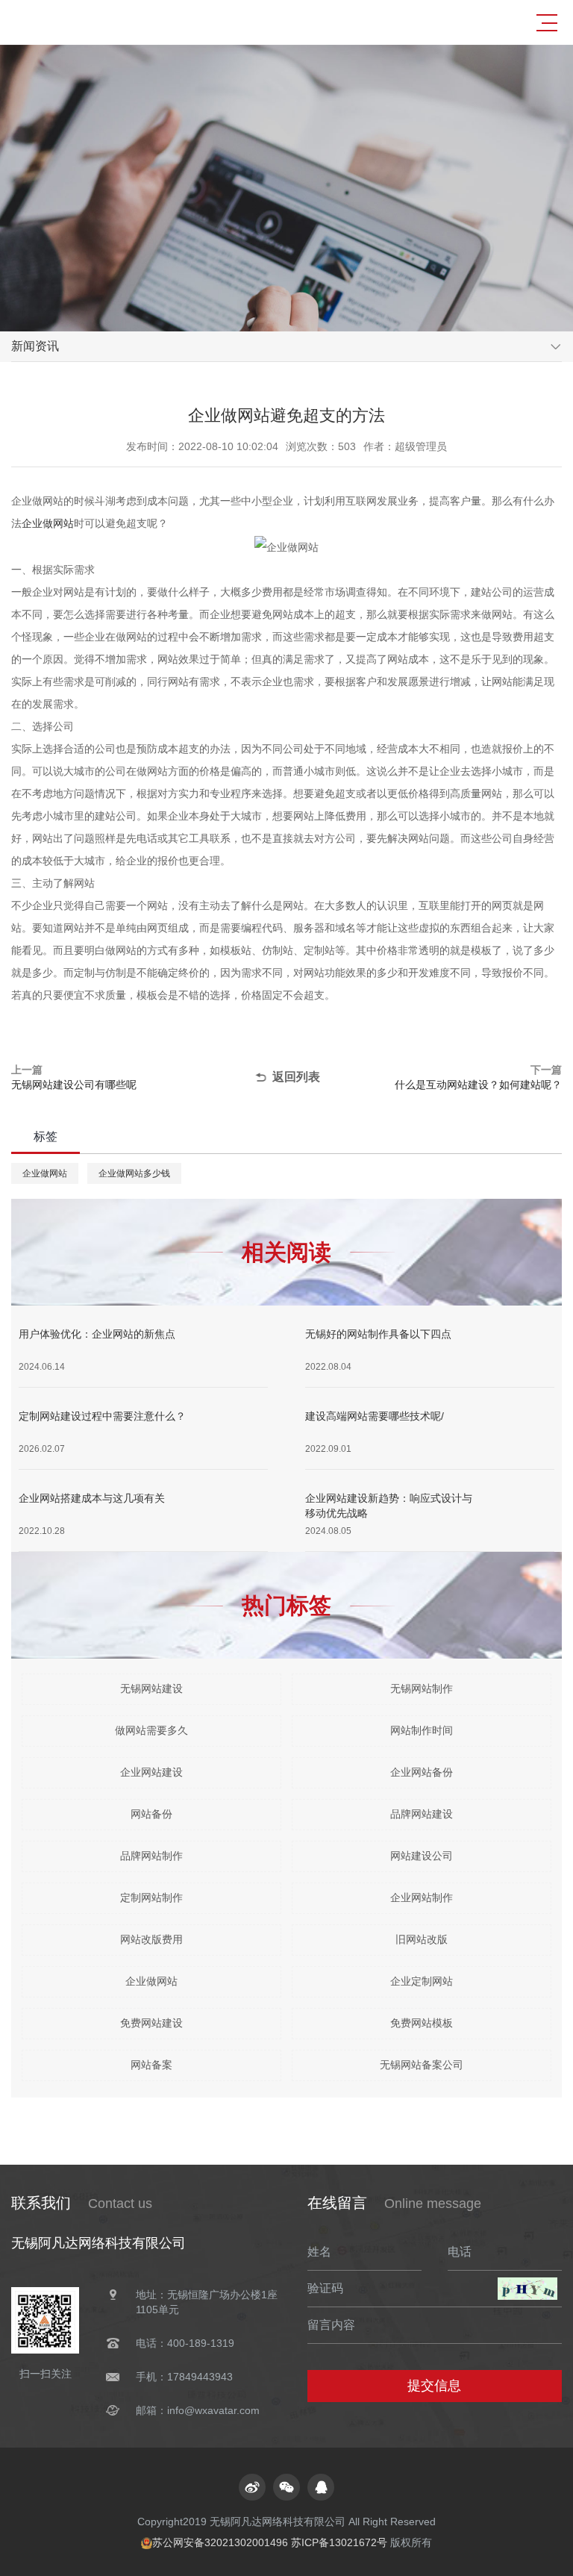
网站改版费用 (151, 1939)
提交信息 (434, 2386)
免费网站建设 (151, 2023)
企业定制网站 (422, 1981)
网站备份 (151, 1814)
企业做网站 (48, 523)
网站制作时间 (422, 1730)
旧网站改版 (422, 1939)
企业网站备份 (422, 1772)
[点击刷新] (527, 2289)
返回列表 (296, 1077)
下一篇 (478, 1077)
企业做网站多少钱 (134, 1173)
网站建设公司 (422, 1856)
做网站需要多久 (151, 1730)
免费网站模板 (422, 2023)
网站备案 (151, 2065)
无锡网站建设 (151, 1688)
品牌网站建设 (422, 1814)
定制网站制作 (151, 1897)
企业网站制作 (422, 1897)
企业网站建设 (151, 1772)
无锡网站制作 (422, 1688)
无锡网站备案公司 (422, 2065)
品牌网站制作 (151, 1856)
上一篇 (74, 1077)
